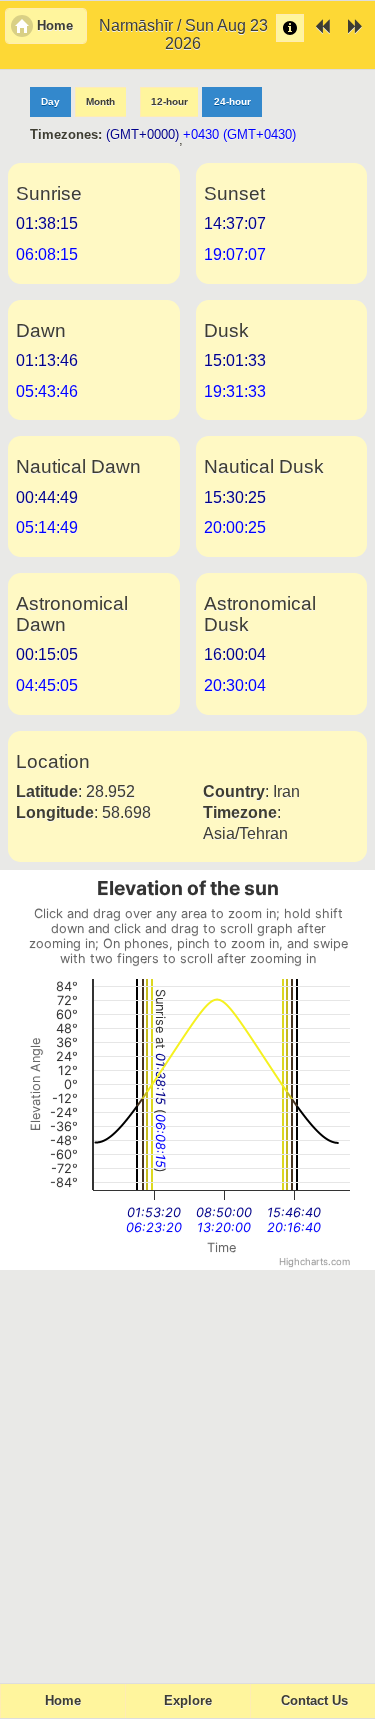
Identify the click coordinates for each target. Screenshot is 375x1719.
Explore (188, 1701)
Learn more (290, 28)
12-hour (169, 101)
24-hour (232, 101)
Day (50, 101)
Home (63, 1701)
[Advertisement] (187, 1467)
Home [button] (55, 26)
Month (100, 101)
